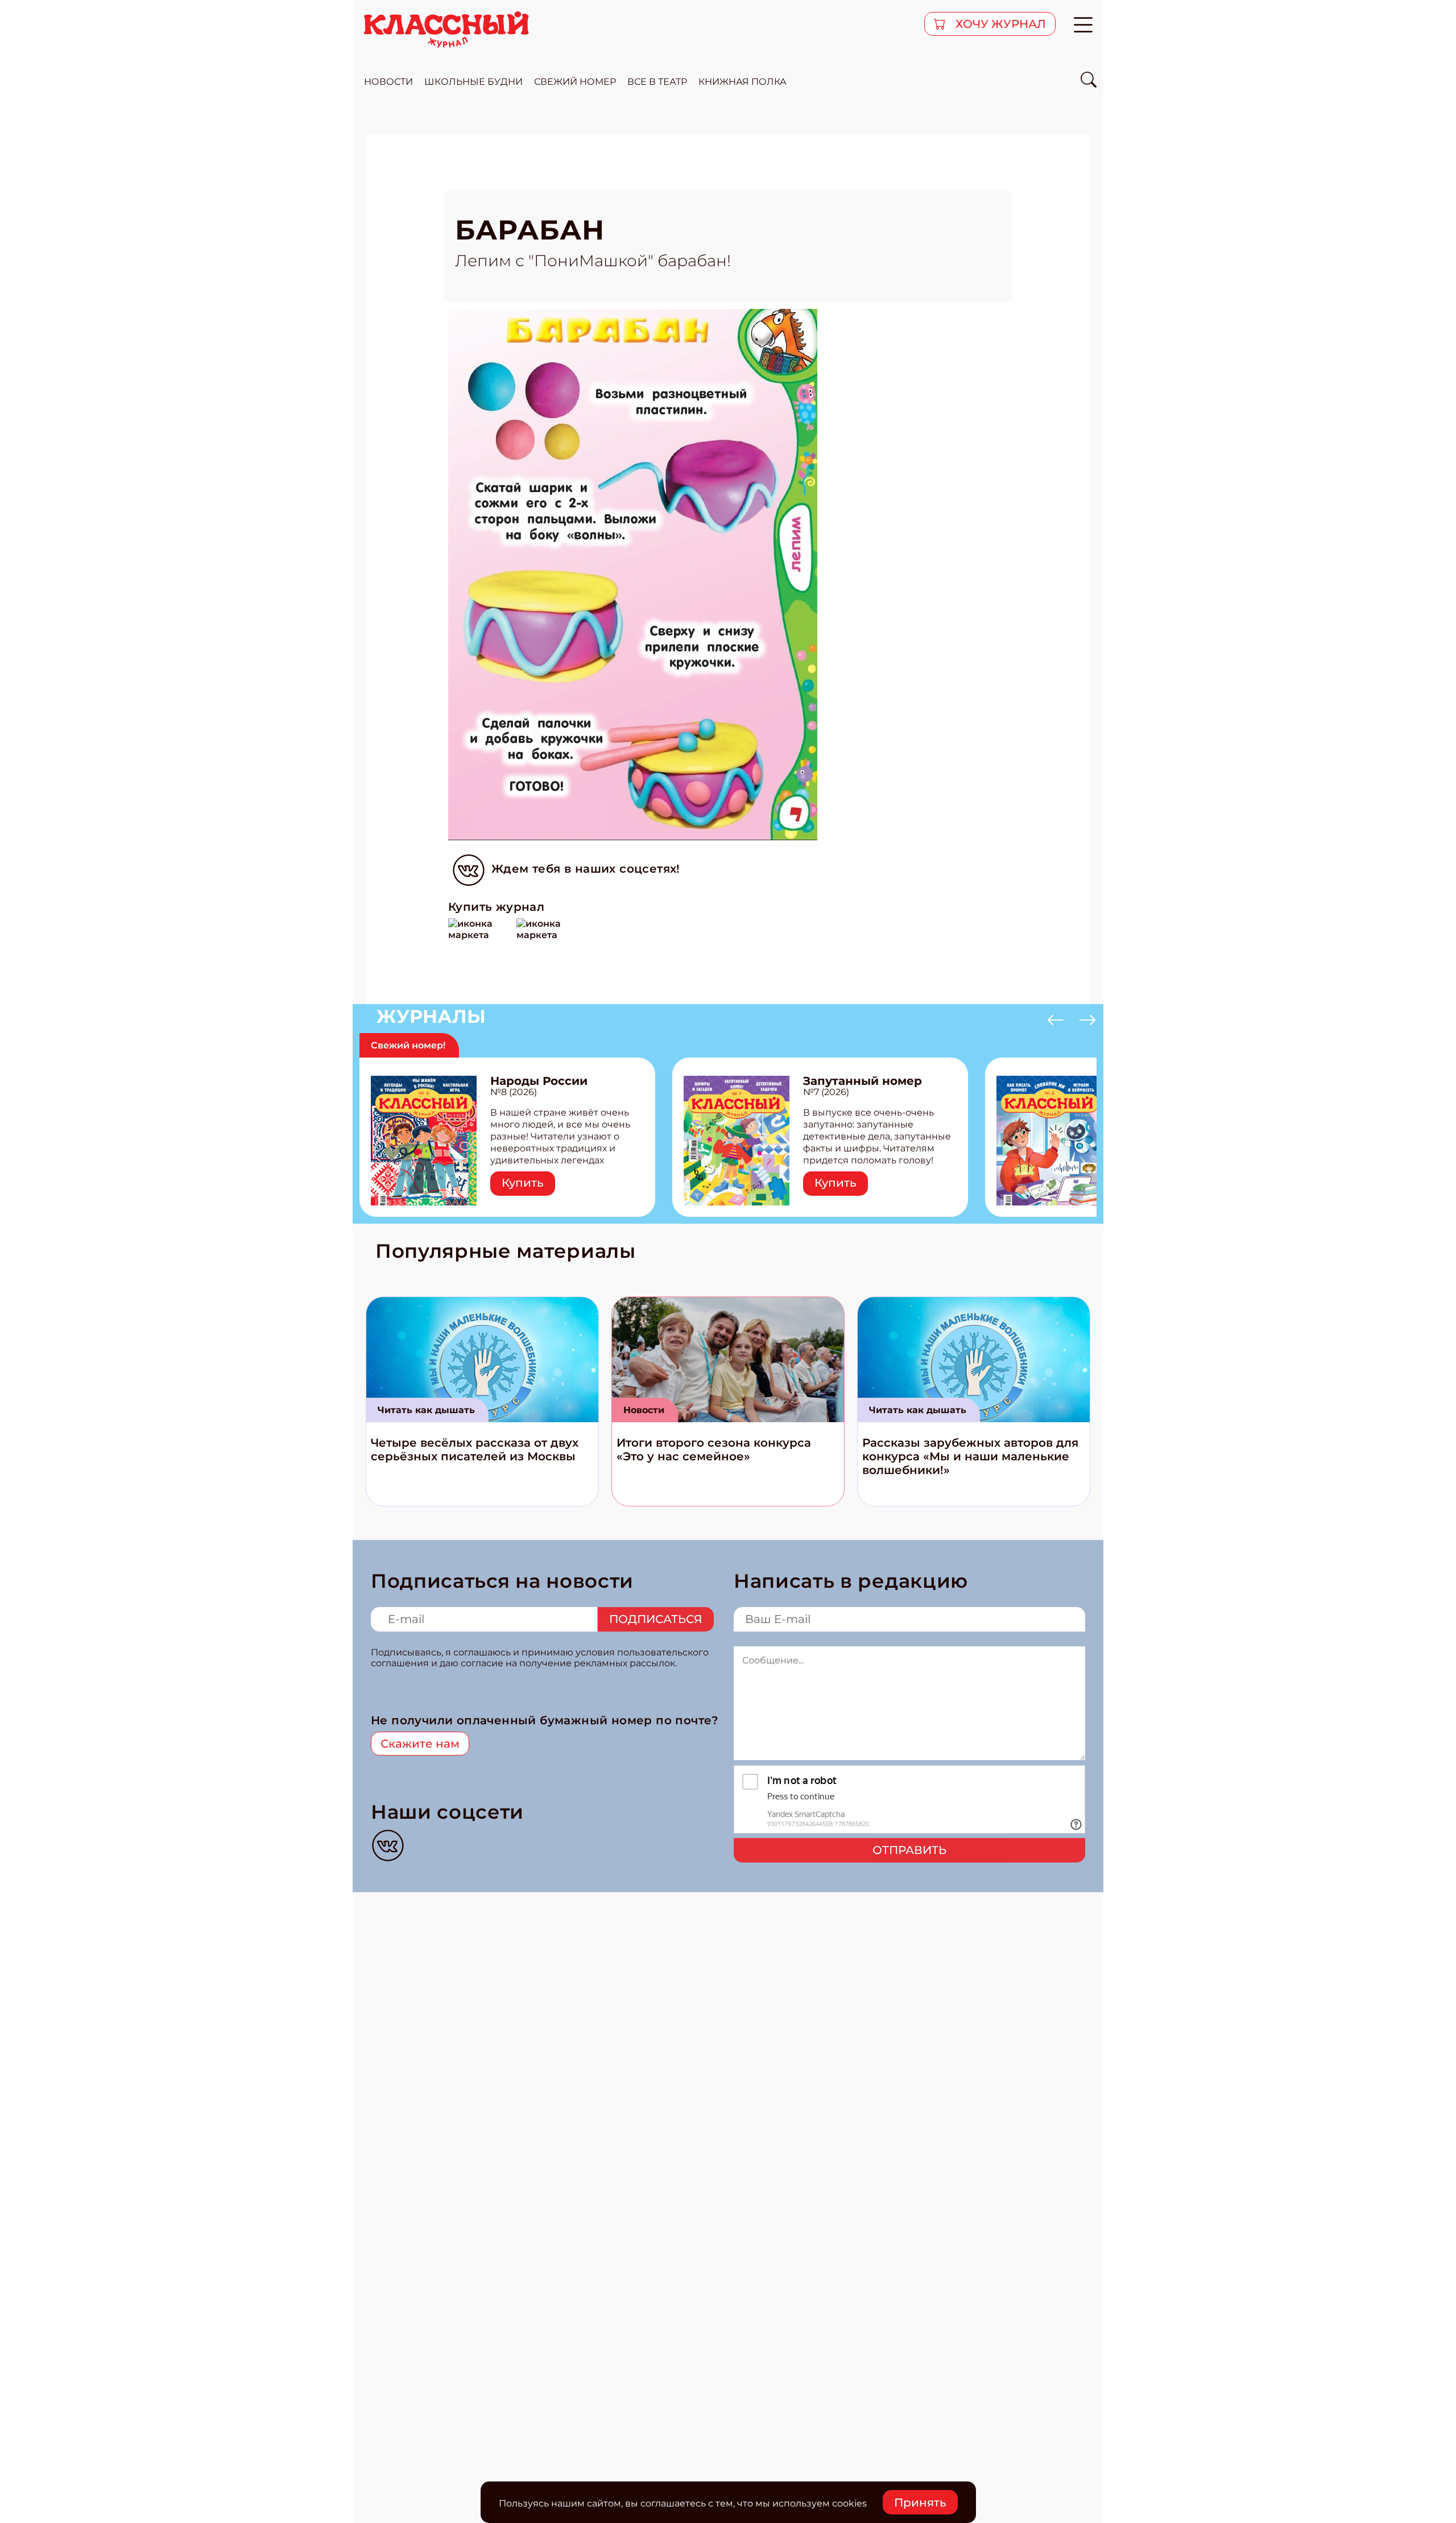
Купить (523, 1183)
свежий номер (575, 82)
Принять (920, 2503)
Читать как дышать (426, 1410)
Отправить (909, 1850)
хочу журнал (999, 24)
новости (388, 82)
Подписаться (656, 1619)
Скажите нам (420, 1744)
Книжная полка (743, 82)
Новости (644, 1410)
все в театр (657, 82)
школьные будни (473, 82)
